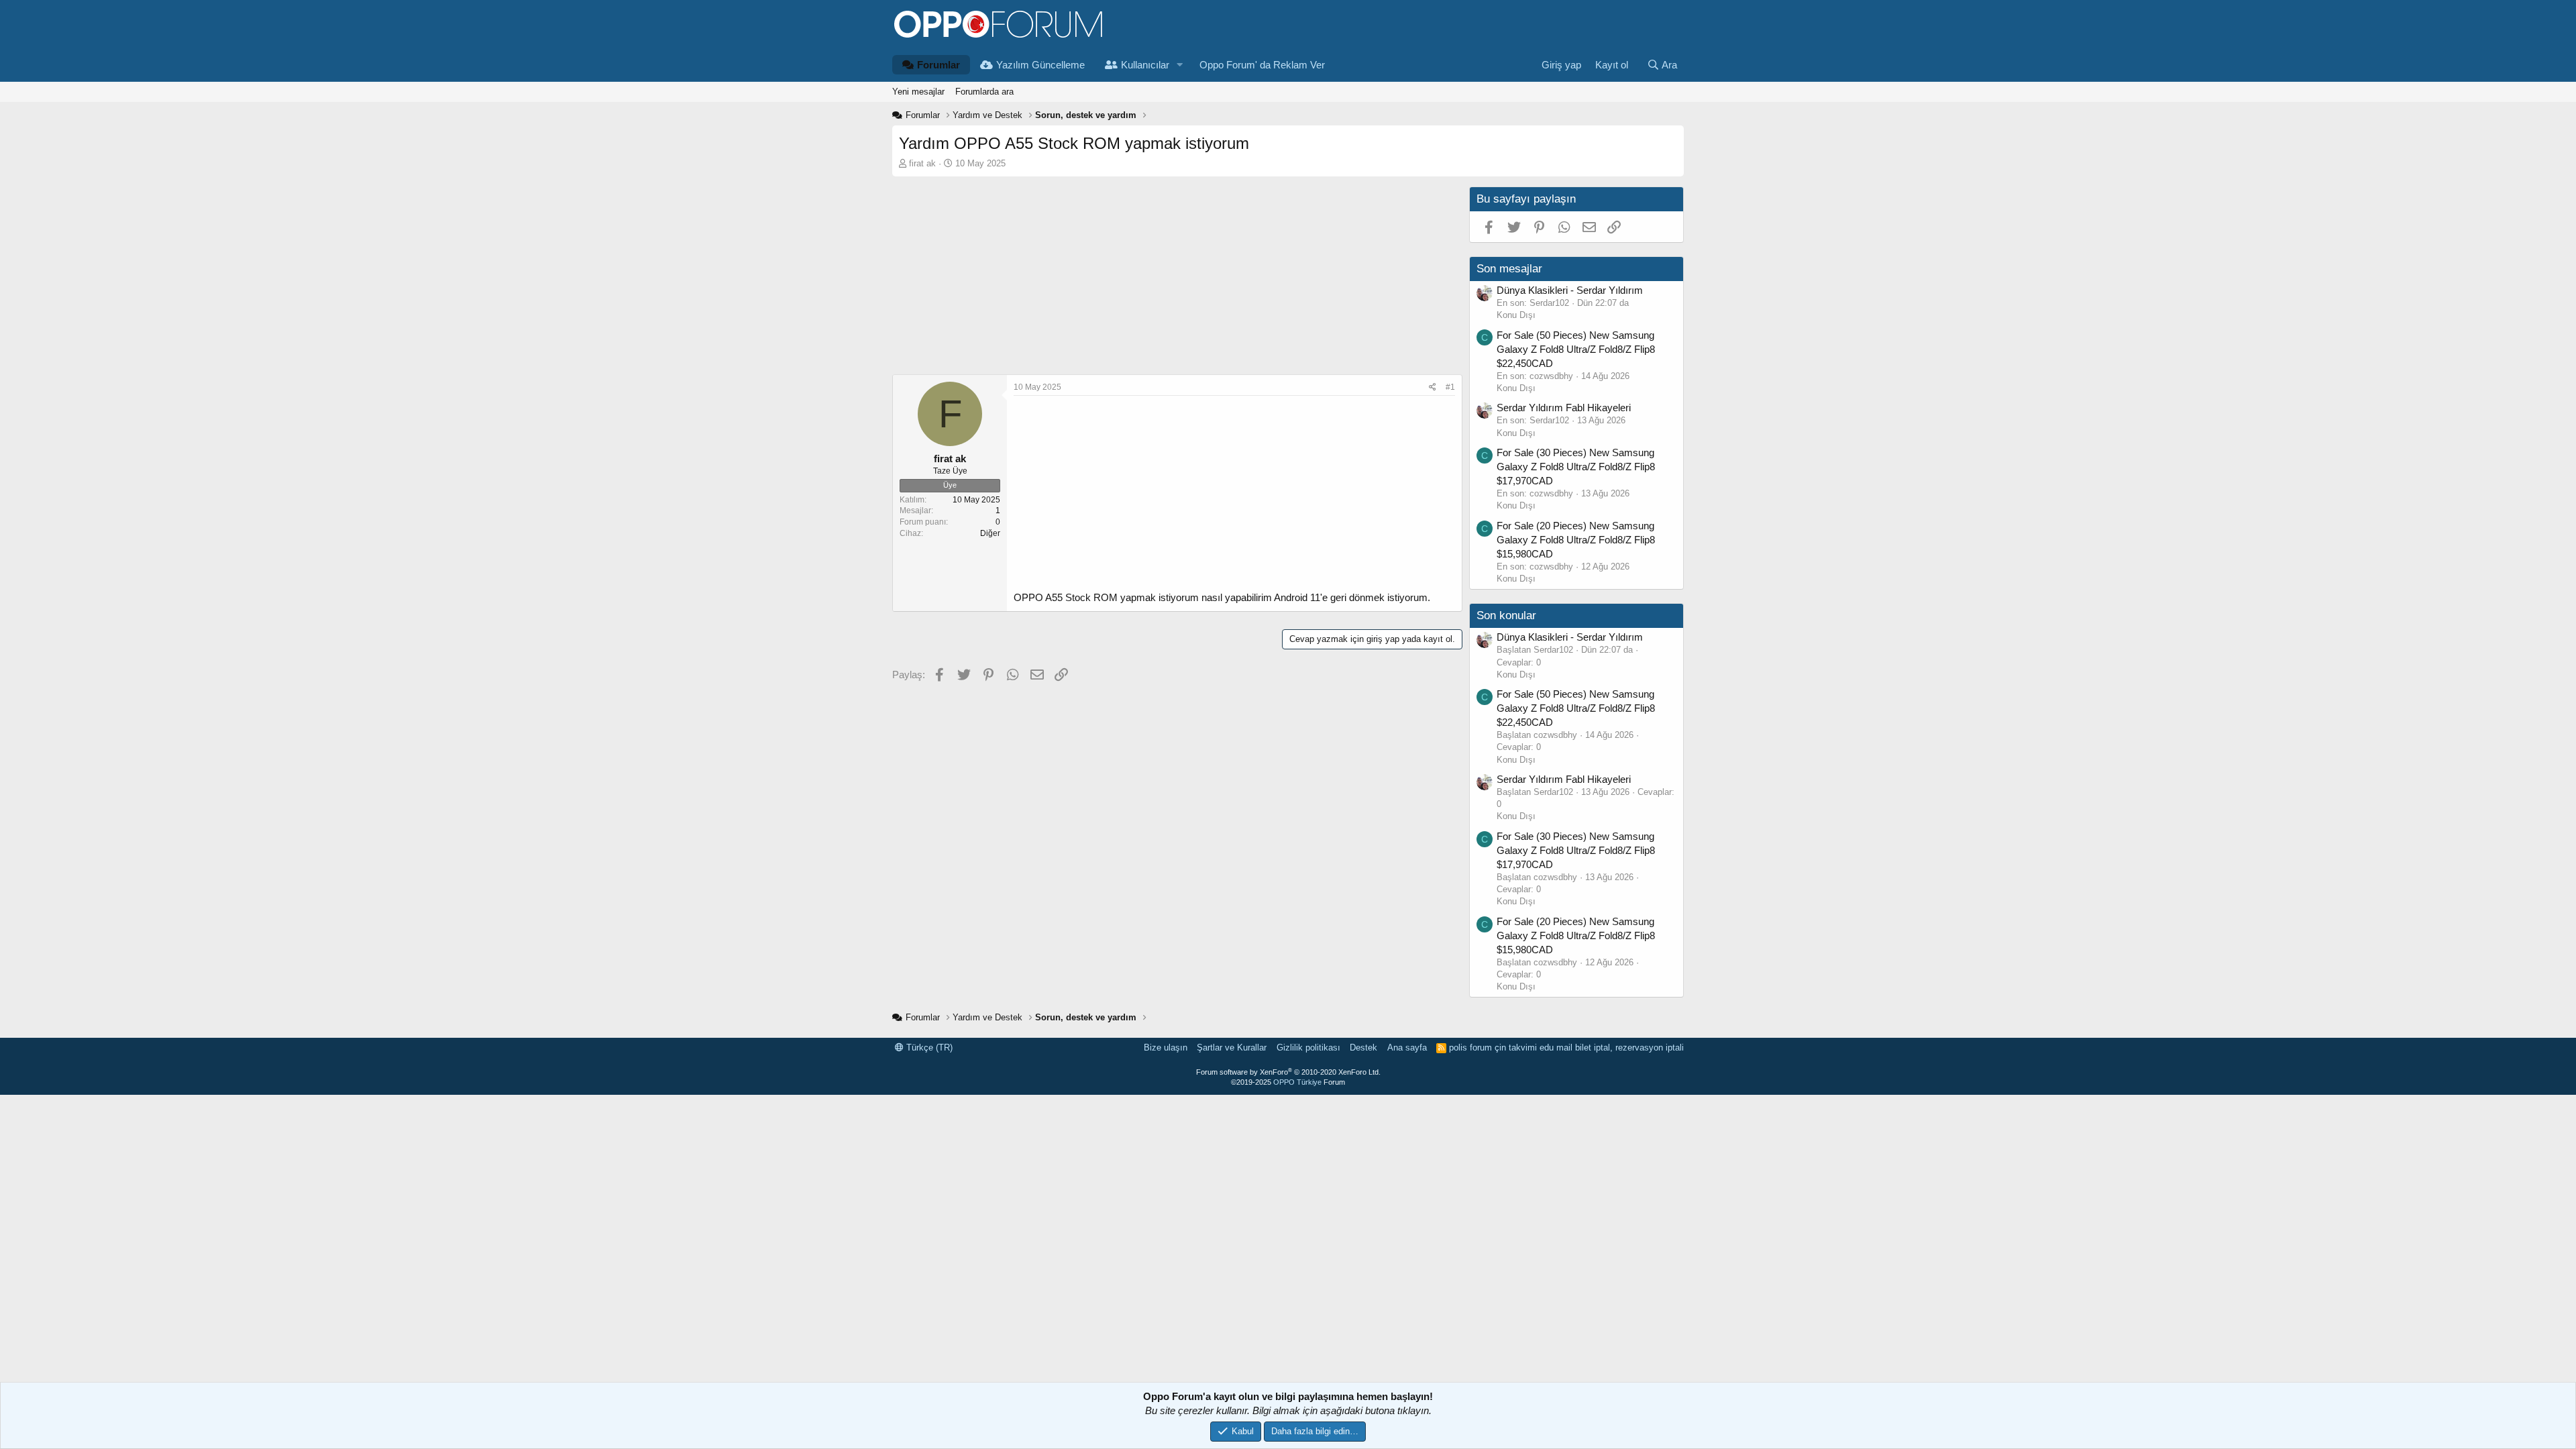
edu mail (1556, 1048)
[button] (1180, 65)
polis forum (1470, 1048)
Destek (1363, 1048)
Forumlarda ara (984, 92)
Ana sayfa (1407, 1048)
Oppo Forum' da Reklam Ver (1262, 65)
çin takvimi (1516, 1048)
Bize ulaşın (1166, 1048)
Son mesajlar (1509, 269)
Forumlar (938, 65)
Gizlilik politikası (1308, 1048)
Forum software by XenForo (1288, 1072)
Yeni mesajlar (918, 92)
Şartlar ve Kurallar (1232, 1048)
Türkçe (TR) (928, 1048)
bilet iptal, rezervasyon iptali (1629, 1048)
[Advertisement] (1177, 280)
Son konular (1506, 615)
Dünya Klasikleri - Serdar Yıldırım (1570, 290)
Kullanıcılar (1145, 65)
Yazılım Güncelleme (1040, 65)
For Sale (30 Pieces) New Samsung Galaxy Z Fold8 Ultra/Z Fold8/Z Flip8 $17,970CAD (1576, 467)
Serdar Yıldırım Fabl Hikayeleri (1564, 408)
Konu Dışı (1516, 315)
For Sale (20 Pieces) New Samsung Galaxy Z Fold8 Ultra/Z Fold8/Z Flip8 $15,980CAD (1576, 540)
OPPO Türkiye (1297, 1082)
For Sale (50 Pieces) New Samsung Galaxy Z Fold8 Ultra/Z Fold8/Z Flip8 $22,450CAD (1576, 349)
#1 (1450, 387)
